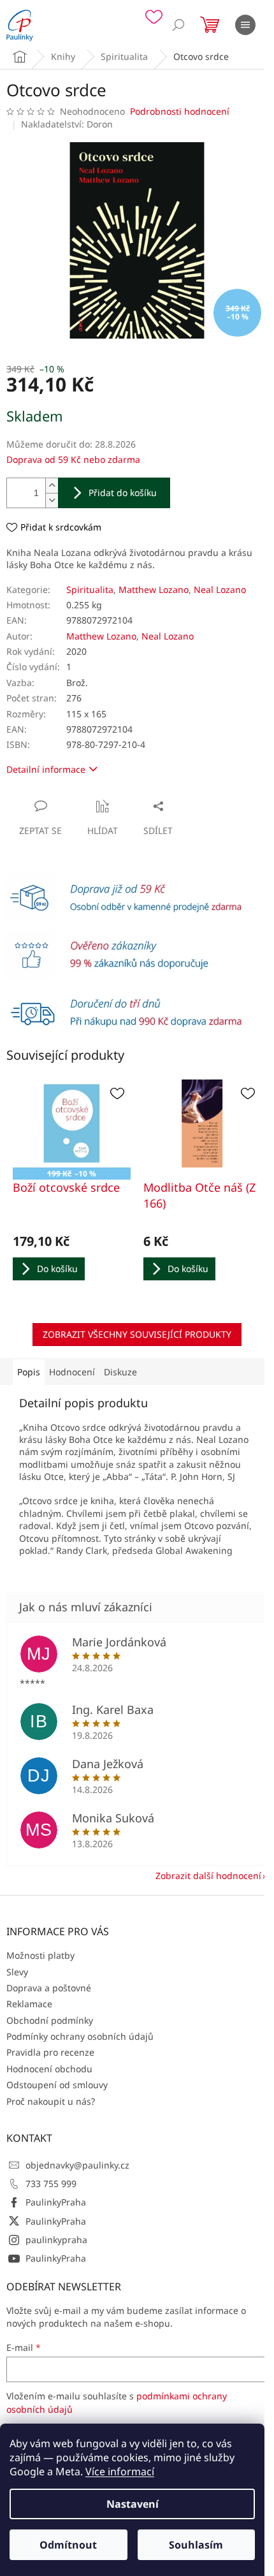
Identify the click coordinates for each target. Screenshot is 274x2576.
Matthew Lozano (154, 589)
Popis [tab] (29, 1372)
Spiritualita (90, 589)
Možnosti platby (40, 1955)
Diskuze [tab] (120, 1372)
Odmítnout (68, 2545)
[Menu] (245, 25)
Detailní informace (46, 769)
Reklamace (29, 2004)
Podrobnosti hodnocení (180, 111)
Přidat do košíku (123, 493)
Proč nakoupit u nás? (51, 2101)
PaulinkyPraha (56, 2202)
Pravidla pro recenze (50, 2052)
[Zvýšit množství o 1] (52, 486)
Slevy (17, 1972)
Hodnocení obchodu (49, 2069)
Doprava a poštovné (49, 1988)
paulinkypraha (56, 2240)
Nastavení (133, 2504)
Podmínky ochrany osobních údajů (80, 2036)
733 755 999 (51, 2184)
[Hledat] (178, 25)
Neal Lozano (220, 589)
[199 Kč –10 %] (72, 1124)
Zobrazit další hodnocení (208, 1876)
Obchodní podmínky (50, 2020)
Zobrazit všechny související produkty (137, 1334)
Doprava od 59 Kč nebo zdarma (73, 459)
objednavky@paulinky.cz (77, 2165)
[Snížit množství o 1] (52, 500)
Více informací (120, 2471)
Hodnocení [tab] (72, 1372)
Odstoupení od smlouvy (57, 2085)
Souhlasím (196, 2545)
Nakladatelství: (67, 124)
